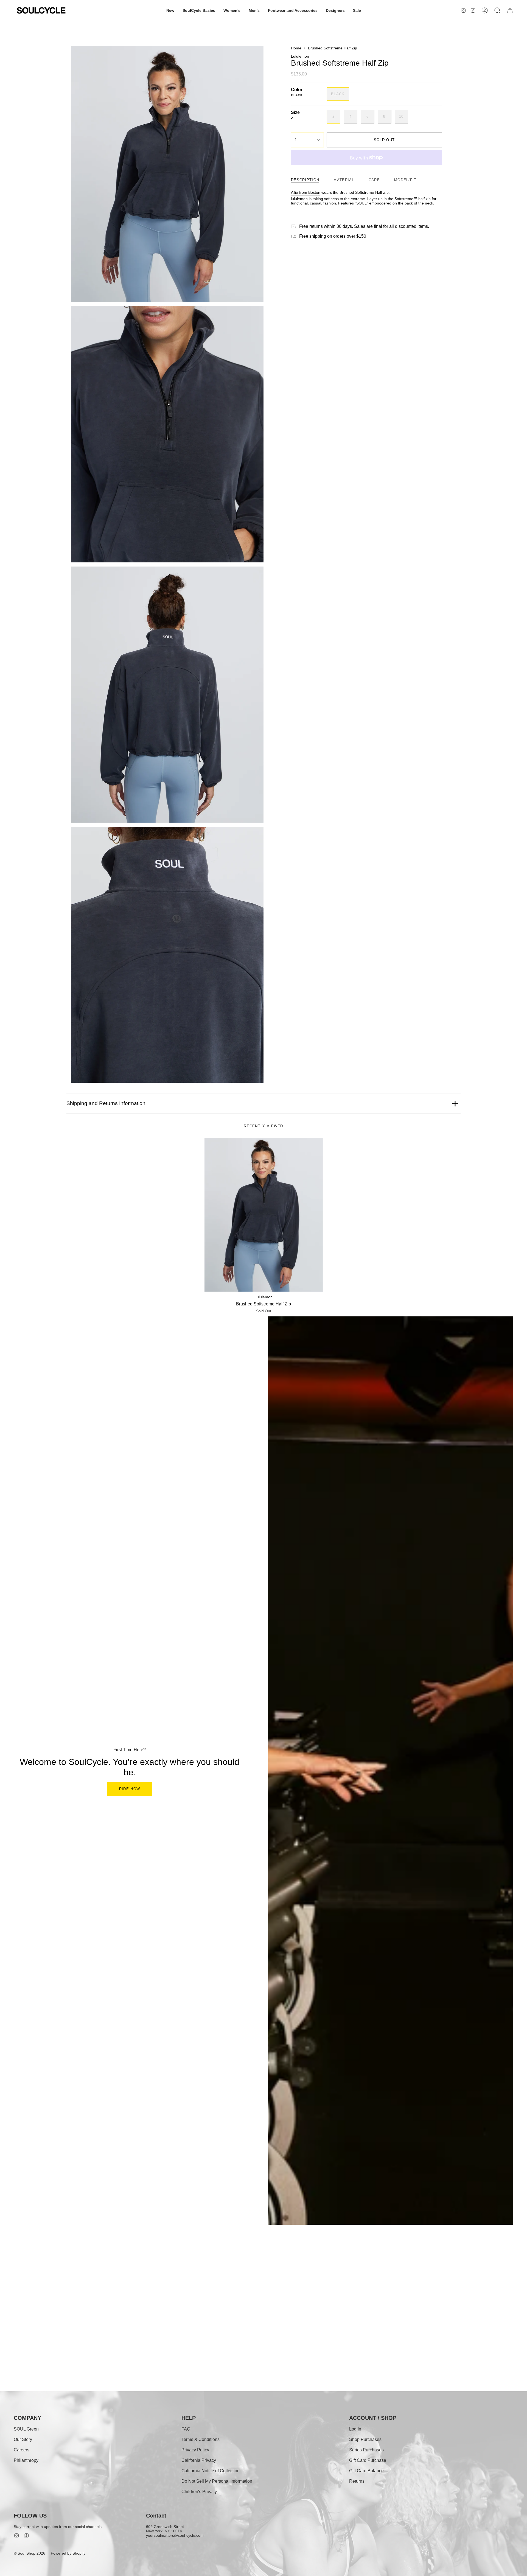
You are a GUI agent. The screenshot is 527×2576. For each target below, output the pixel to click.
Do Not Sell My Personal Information (217, 2481)
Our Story (23, 2439)
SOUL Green (26, 2429)
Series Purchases (366, 2450)
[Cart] (510, 10)
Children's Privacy (199, 2492)
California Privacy (199, 2460)
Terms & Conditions (201, 2439)
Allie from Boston (306, 192)
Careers (22, 2450)
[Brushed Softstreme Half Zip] (264, 1215)
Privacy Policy (195, 2450)
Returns (357, 2481)
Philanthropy (26, 2460)
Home (296, 48)
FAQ (186, 2429)
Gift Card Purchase (368, 2460)
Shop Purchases (365, 2439)
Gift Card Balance (366, 2471)
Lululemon (300, 56)
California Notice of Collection (211, 2471)
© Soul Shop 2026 (30, 2553)
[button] (170, 10)
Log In (355, 2429)
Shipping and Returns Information (106, 1103)
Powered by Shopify (68, 2553)
